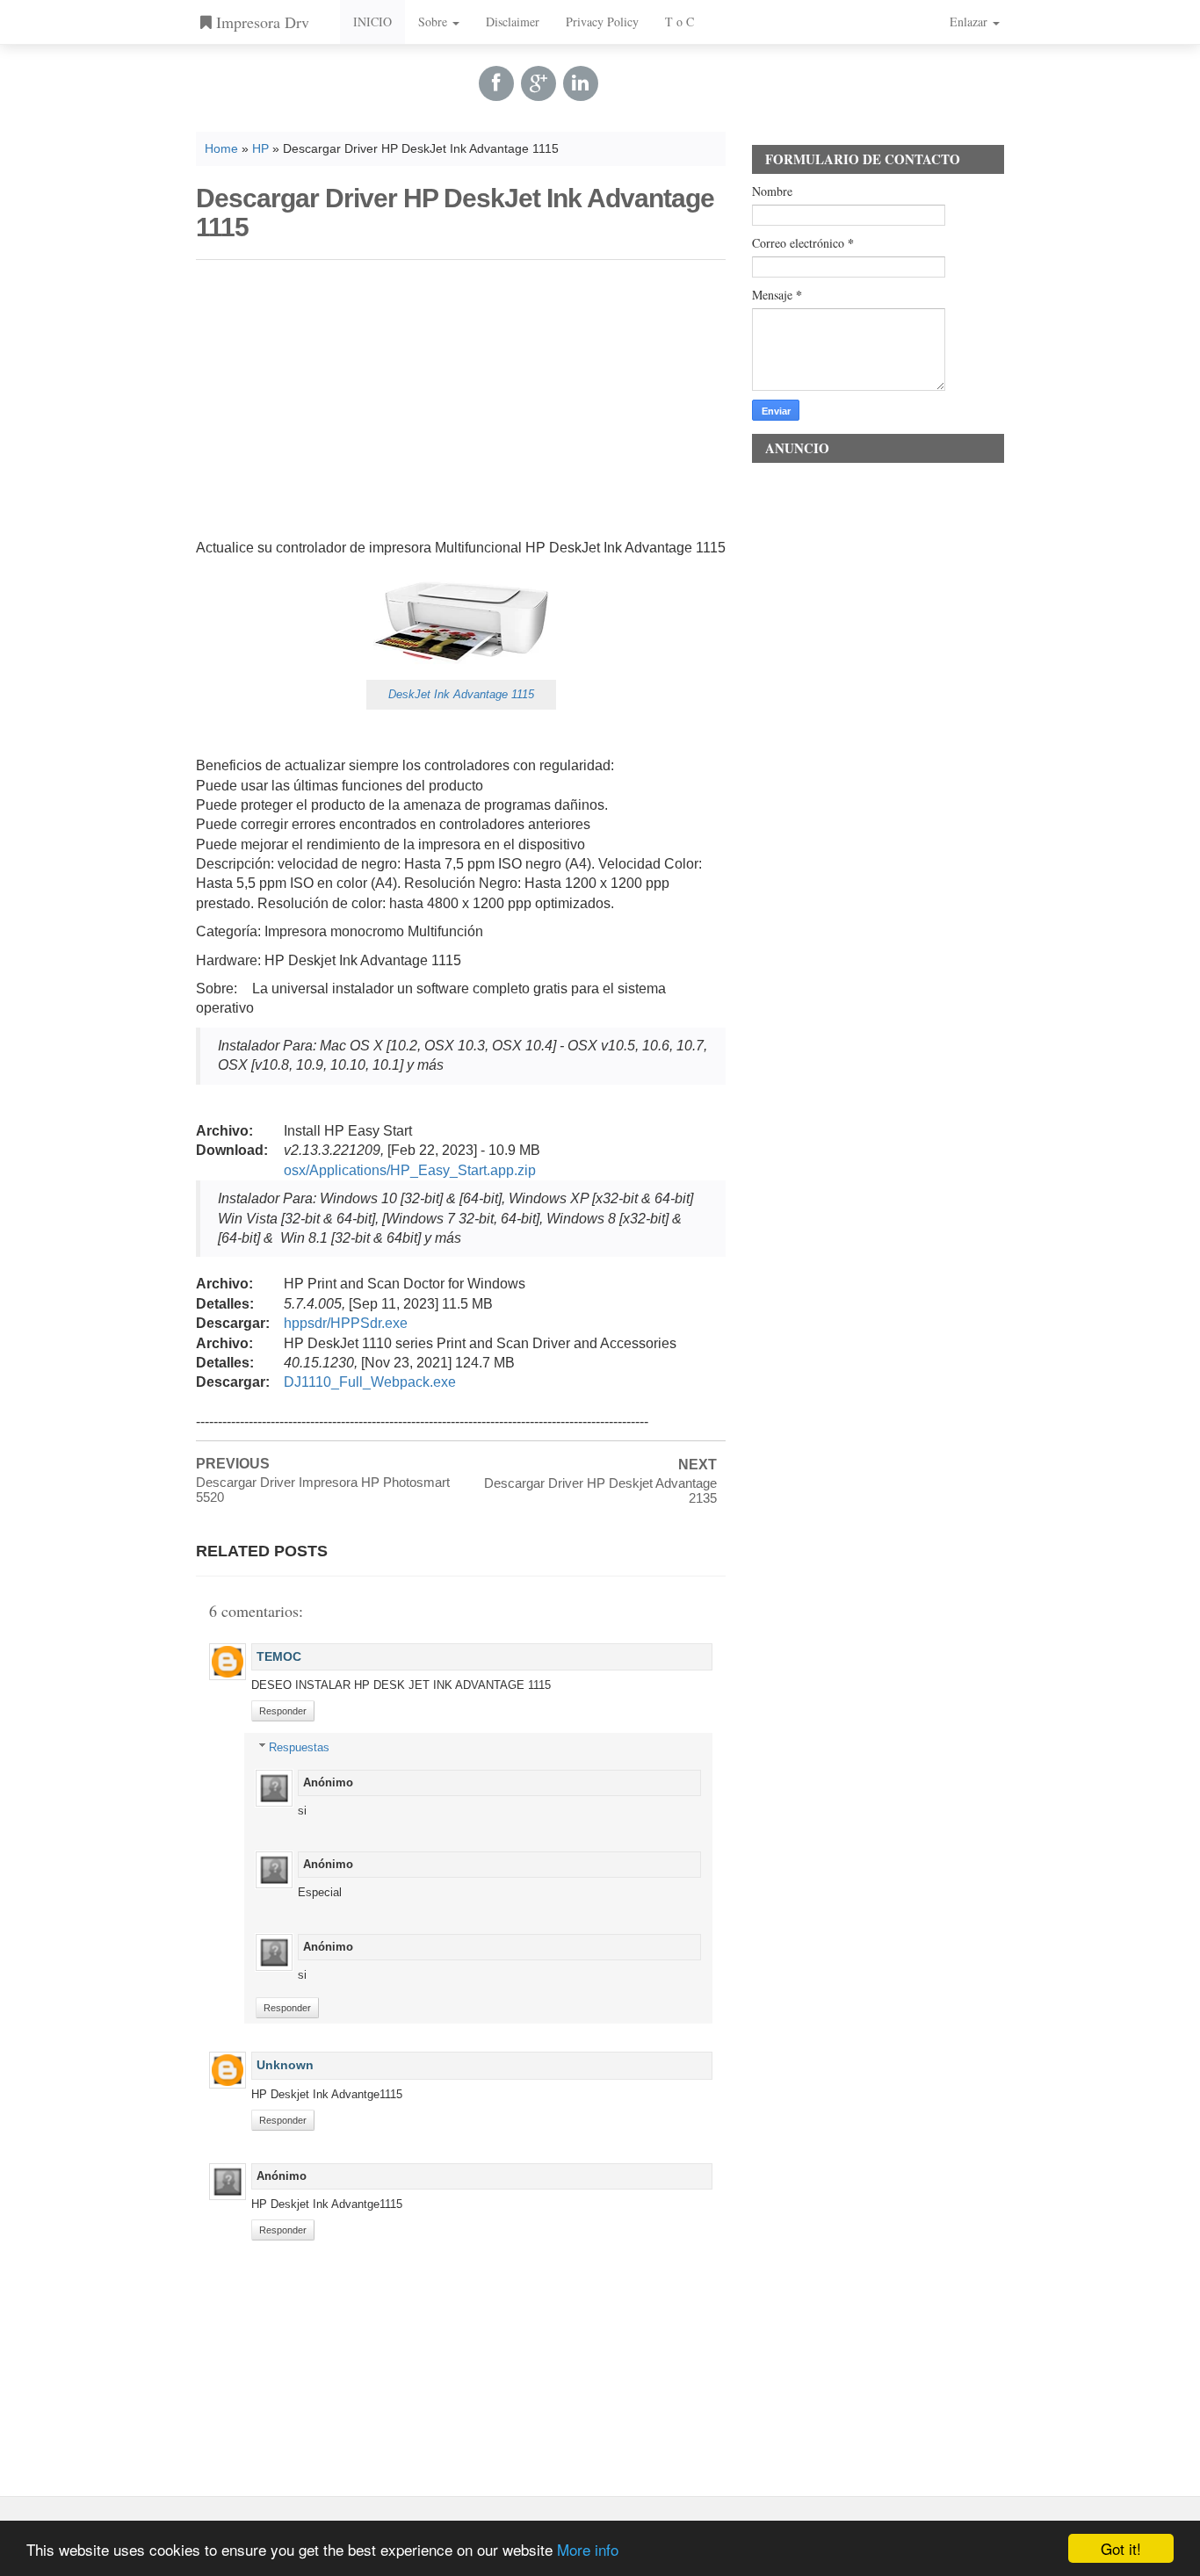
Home (221, 149)
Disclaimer (513, 22)
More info (588, 2549)
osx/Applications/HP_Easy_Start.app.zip (410, 1170)
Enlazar (970, 22)
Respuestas (299, 1747)
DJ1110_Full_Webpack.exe (370, 1382)
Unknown (285, 2065)
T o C (680, 22)
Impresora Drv (260, 22)
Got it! (1121, 2548)
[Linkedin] (581, 83)
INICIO (372, 22)
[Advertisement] (461, 396)
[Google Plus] (539, 83)
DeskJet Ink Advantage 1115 (461, 694)
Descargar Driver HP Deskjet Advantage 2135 (600, 1490)
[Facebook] (496, 83)
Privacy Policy (602, 22)
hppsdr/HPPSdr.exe (346, 1323)
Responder (283, 1711)
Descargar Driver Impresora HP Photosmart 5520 (323, 1490)
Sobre (434, 22)
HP (260, 149)
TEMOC (279, 1656)
